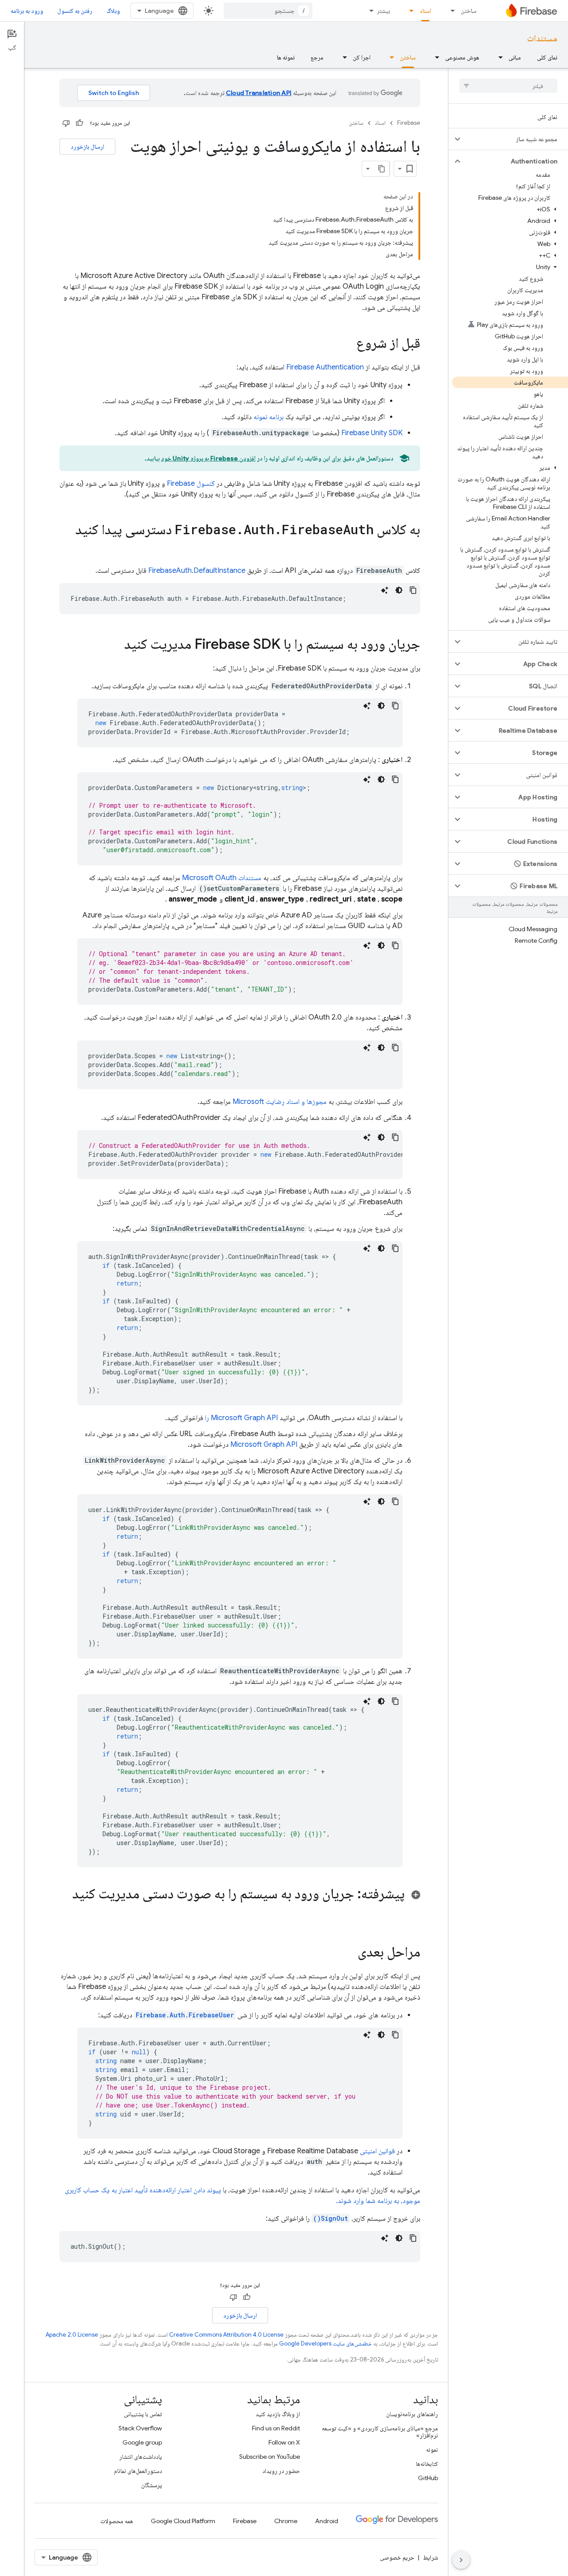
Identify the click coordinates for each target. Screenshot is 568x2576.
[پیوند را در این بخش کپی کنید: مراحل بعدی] (349, 1953)
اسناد (425, 11)
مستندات (542, 38)
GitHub (428, 2478)
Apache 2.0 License (72, 2335)
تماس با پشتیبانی (143, 2414)
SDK (372, 433)
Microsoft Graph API (264, 1445)
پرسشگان (152, 2485)
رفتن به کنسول (75, 11)
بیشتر (383, 11)
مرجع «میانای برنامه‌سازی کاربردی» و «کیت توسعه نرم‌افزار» (380, 2432)
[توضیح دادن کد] (385, 590)
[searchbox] (508, 86)
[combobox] (268, 11)
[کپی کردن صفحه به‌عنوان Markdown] (382, 169)
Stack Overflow (140, 2428)
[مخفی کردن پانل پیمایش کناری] (461, 2560)
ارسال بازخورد (87, 147)
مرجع (317, 57)
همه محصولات (117, 2521)
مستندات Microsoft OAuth (222, 878)
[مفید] (79, 123)
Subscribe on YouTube (270, 2457)
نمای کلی (547, 57)
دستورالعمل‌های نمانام (138, 2471)
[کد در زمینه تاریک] (399, 590)
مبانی (515, 57)
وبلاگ (113, 11)
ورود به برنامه (27, 11)
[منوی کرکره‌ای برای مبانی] (498, 57)
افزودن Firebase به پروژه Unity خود (209, 458)
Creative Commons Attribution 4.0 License (226, 2335)
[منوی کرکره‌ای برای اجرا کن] (342, 57)
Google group (142, 2442)
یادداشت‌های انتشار (141, 2457)
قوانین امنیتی (377, 2151)
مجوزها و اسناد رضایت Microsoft (280, 1102)
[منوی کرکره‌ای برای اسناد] (409, 11)
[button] (515, 139)
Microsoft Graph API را (241, 1418)
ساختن (469, 11)
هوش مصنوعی (462, 57)
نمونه (432, 2449)
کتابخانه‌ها (427, 2464)
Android (327, 2521)
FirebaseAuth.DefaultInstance (197, 571)
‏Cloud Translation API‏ (259, 93)
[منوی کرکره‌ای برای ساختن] (450, 11)
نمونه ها (286, 57)
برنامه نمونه (268, 417)
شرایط (430, 2557)
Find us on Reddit (276, 2428)
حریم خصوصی (397, 2557)
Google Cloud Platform (183, 2521)
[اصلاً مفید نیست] (66, 123)
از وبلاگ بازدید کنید (278, 2414)
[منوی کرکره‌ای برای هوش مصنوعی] (434, 57)
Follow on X (284, 2442)
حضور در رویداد (281, 2471)
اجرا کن (362, 57)
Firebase (409, 123)
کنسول (191, 484)
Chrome (286, 2521)
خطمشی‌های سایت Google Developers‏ (325, 2344)
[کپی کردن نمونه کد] (413, 590)
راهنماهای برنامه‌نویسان (412, 2414)
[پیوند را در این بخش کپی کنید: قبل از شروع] (347, 344)
